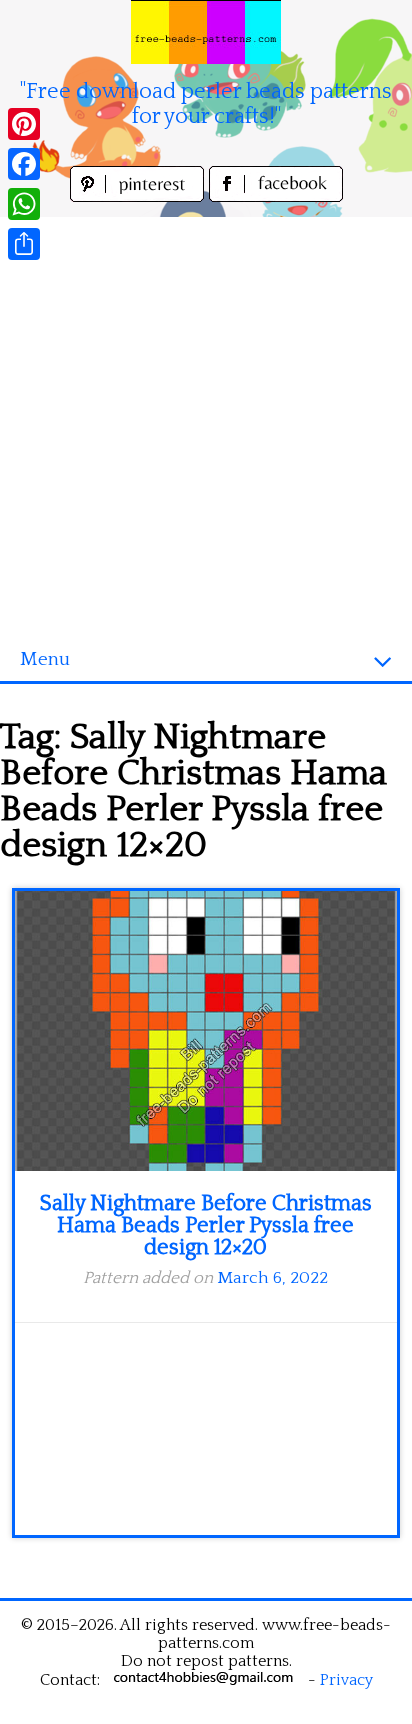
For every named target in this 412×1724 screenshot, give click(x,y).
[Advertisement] (206, 423)
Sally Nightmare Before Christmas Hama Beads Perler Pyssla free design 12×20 (206, 1225)
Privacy (346, 1680)
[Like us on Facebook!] (276, 196)
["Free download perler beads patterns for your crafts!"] (206, 32)
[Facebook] (24, 164)
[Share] (24, 244)
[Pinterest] (24, 124)
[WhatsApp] (24, 204)
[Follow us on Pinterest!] (139, 196)
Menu (45, 659)
